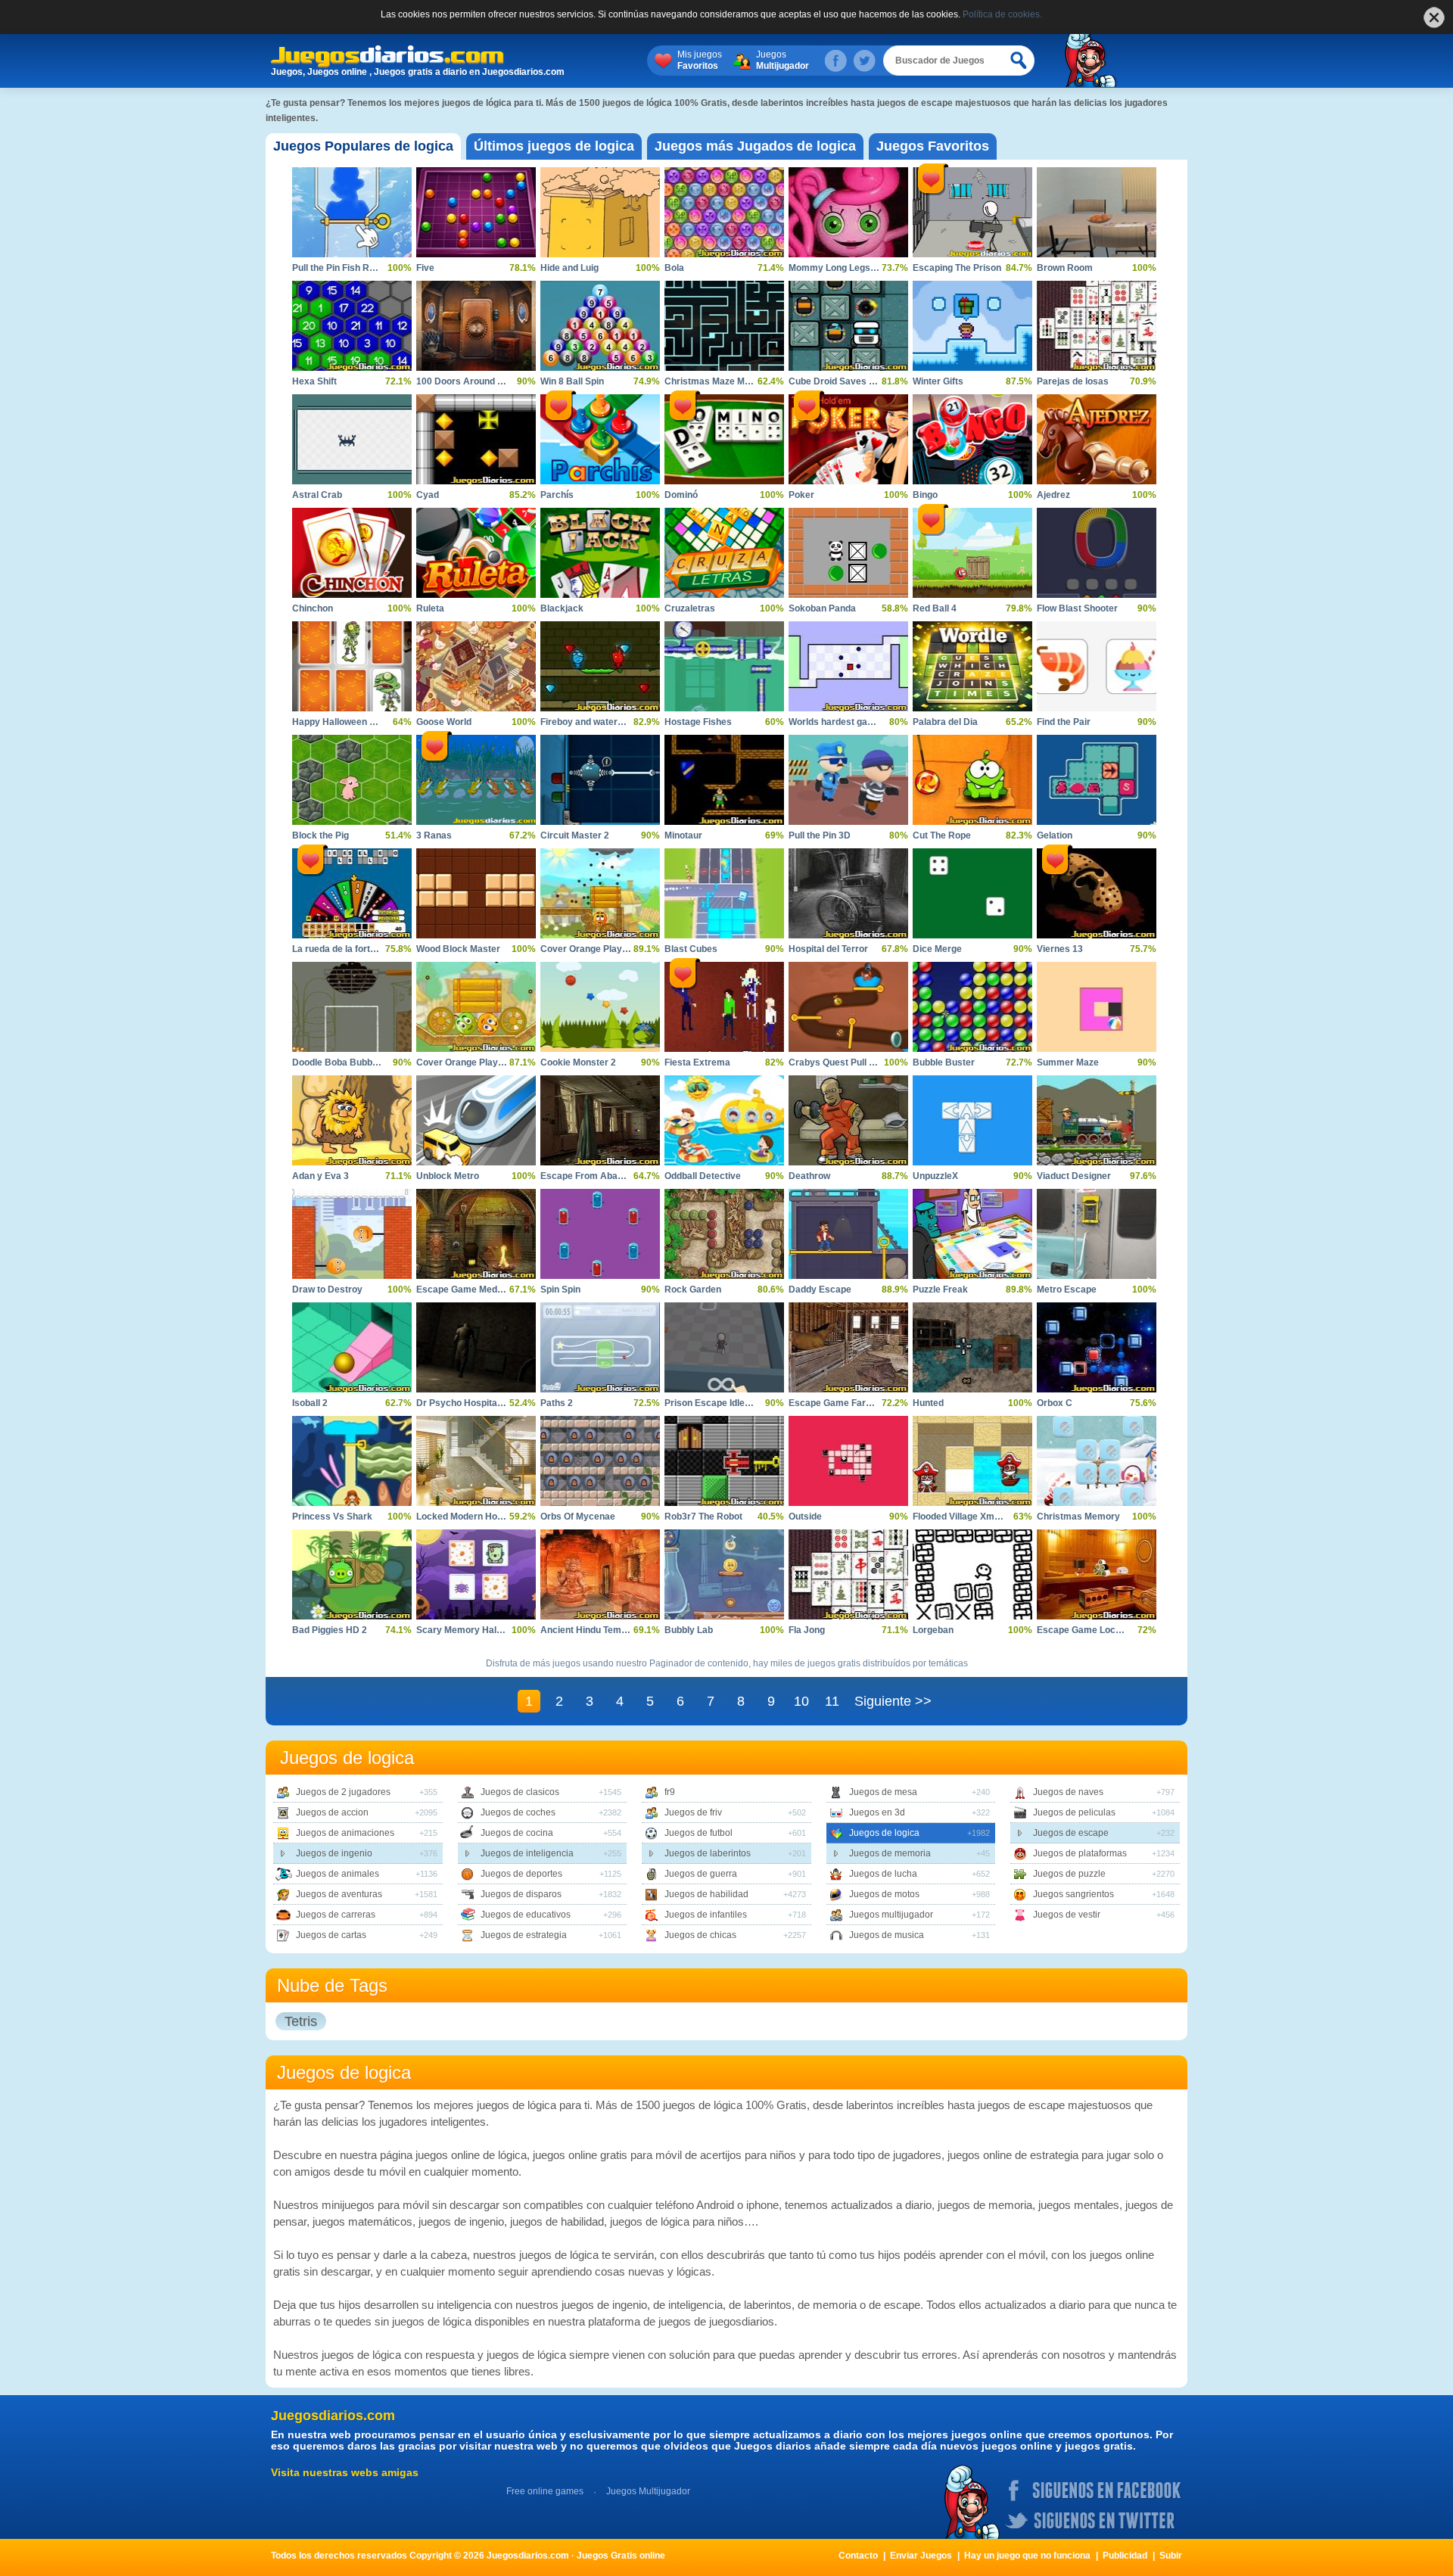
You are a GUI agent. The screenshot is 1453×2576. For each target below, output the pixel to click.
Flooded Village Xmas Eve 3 (972, 1517)
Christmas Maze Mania (714, 381)
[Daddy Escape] (848, 1234)
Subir (1171, 2556)
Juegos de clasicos (520, 1792)
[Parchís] (600, 439)
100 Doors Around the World (477, 381)
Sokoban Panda (822, 608)
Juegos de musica (887, 1935)
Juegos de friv (693, 1812)
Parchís (557, 495)
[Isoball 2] (352, 1347)
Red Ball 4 (935, 608)
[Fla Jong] (848, 1574)
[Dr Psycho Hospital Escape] (476, 1347)
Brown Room (1065, 268)
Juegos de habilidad (706, 1894)
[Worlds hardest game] (848, 666)
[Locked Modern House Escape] (476, 1461)
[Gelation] (1097, 780)
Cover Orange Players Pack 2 (480, 1062)
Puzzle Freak (940, 1290)
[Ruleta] (476, 553)
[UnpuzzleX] (972, 1120)
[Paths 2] (600, 1347)
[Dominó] (724, 439)
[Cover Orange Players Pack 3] (600, 893)
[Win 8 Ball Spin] (600, 326)
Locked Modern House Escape (482, 1517)
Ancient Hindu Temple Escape (605, 1630)
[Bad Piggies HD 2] (352, 1574)
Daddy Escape (820, 1290)
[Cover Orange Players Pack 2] (476, 1007)
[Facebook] (835, 61)
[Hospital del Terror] (848, 893)
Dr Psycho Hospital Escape (475, 1403)
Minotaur (683, 835)
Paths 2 (557, 1403)
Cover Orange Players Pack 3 (604, 949)
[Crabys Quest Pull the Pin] (848, 1007)
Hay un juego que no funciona (1027, 2556)
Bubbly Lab (689, 1630)
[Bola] (724, 212)
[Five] (476, 212)
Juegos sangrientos (1073, 1894)
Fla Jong (807, 1630)
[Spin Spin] (600, 1234)
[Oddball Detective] (724, 1120)
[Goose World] (476, 666)
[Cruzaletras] (724, 553)
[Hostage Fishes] (724, 666)
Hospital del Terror (828, 949)
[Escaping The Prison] (972, 212)
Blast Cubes (691, 949)
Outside (805, 1517)
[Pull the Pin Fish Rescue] (352, 212)
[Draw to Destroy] (352, 1234)
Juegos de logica (884, 1833)
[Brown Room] (1097, 212)
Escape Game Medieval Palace (483, 1290)
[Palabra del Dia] (972, 666)
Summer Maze (1068, 1062)
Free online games (545, 2491)
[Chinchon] (352, 553)
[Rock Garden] (724, 1234)
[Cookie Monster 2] (600, 1007)
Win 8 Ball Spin (572, 381)
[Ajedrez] (1097, 439)
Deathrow (809, 1176)
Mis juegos (700, 60)
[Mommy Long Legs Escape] (848, 212)
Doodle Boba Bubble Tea (345, 1062)
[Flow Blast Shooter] (1097, 553)
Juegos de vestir (1067, 1915)
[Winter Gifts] (972, 326)
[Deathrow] (848, 1120)
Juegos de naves (1068, 1792)
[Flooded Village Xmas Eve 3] (972, 1461)
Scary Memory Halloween (471, 1630)
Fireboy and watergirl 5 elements (611, 722)
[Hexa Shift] (352, 326)
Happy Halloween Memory (348, 722)
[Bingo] (972, 439)
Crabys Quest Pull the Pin (843, 1062)
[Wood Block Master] (476, 893)
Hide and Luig (569, 268)
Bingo (925, 495)
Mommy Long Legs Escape (847, 268)
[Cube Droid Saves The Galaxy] (848, 326)
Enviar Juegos (921, 2556)
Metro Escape (1067, 1290)
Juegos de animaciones (345, 1833)
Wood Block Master (458, 949)
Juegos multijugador (891, 1915)
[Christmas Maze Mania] (724, 326)
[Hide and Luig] (600, 212)
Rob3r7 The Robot (703, 1517)
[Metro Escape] (1097, 1234)
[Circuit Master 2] (600, 780)
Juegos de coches (518, 1812)
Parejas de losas (1073, 381)
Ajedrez (1053, 495)
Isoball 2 (310, 1403)
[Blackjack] (600, 553)
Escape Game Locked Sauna (1099, 1630)
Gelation (1055, 835)
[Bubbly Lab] (724, 1574)
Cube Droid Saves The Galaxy (853, 381)
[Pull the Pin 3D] (848, 780)
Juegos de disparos (521, 1894)
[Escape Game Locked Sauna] (1097, 1574)
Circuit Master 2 (575, 835)
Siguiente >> (893, 1701)
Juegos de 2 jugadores (343, 1792)
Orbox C (1055, 1403)
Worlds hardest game (835, 722)
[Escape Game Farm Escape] (848, 1347)
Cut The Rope (942, 835)
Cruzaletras (690, 608)
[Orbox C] (1097, 1347)
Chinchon (313, 608)
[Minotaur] (724, 780)
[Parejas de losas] (1097, 326)
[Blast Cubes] (724, 893)
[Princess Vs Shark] (352, 1461)
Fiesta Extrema (697, 1062)
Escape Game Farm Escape (849, 1403)
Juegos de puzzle (1069, 1874)
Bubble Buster (944, 1062)
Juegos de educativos (526, 1915)
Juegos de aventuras (339, 1894)
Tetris (301, 2021)
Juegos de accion (332, 1812)
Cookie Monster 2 (578, 1062)
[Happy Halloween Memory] (352, 666)
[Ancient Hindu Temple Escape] (600, 1574)
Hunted (928, 1403)
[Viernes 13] (1097, 893)
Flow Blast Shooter (1077, 608)
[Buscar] (1019, 61)
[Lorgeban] (972, 1574)
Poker (801, 495)
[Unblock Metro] (476, 1120)
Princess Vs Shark (332, 1517)
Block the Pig (320, 835)
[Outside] (848, 1461)
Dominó (681, 495)
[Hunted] (972, 1347)
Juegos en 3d (877, 1812)
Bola (674, 268)
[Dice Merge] (972, 893)
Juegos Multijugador (648, 2491)
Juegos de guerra (701, 1874)
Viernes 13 (1060, 949)
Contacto (858, 2556)
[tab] (363, 146)
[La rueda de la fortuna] (352, 893)
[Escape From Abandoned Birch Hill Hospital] (600, 1120)
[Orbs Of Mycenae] (600, 1461)
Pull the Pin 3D (820, 835)
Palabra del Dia (945, 722)
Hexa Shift (314, 381)
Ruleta (430, 608)
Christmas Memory (1078, 1517)
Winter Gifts (938, 381)
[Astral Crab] (352, 439)
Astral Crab (317, 495)
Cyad (428, 495)
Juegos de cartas (331, 1935)
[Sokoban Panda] (848, 553)
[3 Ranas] (476, 780)
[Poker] (848, 439)
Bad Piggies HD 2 (330, 1630)
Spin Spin (560, 1290)
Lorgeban (933, 1630)
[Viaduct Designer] (1097, 1120)
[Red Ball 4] (972, 553)
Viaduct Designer (1074, 1176)
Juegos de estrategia (524, 1935)
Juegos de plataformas (1080, 1853)
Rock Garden (693, 1290)
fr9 (670, 1792)
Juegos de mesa (883, 1792)
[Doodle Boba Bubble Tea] (352, 1007)
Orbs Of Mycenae (578, 1517)
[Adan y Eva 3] (352, 1120)
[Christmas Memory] (1097, 1461)
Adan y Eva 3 (320, 1176)
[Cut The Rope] (972, 780)
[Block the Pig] (352, 780)
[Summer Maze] (1097, 1007)
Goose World (444, 722)
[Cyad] (476, 439)
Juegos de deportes (521, 1874)
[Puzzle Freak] (972, 1234)
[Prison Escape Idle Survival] (724, 1347)
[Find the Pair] (1097, 666)
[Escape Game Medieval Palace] (476, 1234)
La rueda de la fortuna (339, 949)
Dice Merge (937, 949)
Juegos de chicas (700, 1935)
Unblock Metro (448, 1176)
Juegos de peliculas (1074, 1812)
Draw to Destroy (327, 1290)
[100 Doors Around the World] (476, 326)
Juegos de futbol (698, 1833)
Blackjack (562, 608)
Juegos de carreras (336, 1915)
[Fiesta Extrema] (724, 1007)
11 (832, 1701)
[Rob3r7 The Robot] (724, 1461)
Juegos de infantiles (706, 1915)
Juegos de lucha (883, 1874)
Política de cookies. (1002, 14)
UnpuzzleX (935, 1176)
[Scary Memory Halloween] (476, 1574)
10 (801, 1701)
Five (425, 268)
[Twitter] (864, 61)
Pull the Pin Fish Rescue (344, 268)
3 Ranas (434, 835)
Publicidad (1125, 2556)
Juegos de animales (338, 1874)
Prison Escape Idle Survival (723, 1403)
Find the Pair (1064, 722)
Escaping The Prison (957, 268)
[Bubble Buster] (972, 1007)
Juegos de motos (884, 1894)
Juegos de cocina (517, 1833)
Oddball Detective (703, 1176)
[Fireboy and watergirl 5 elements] (600, 666)
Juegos (783, 60)
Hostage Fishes (698, 722)
